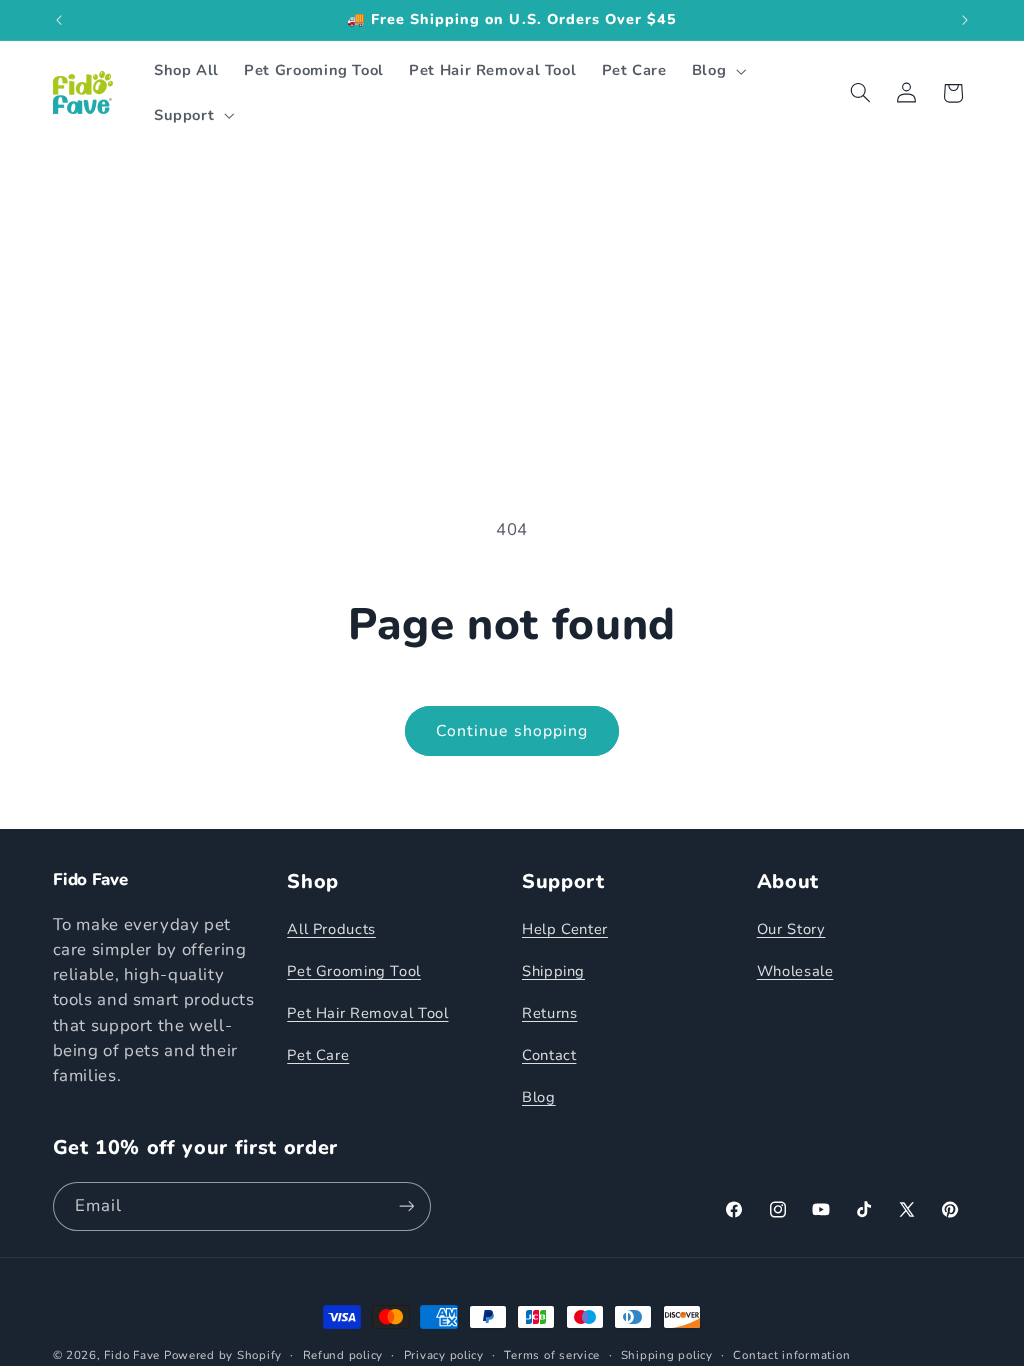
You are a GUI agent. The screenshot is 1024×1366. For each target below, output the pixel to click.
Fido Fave (132, 1355)
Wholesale (795, 971)
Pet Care (318, 1055)
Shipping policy (667, 1355)
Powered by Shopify (223, 1355)
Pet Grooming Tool (354, 971)
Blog (539, 1097)
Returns (549, 1013)
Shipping (553, 971)
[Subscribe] (406, 1206)
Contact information (791, 1355)
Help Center (565, 929)
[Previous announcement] (59, 20)
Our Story (791, 929)
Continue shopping (512, 731)
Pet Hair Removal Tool (367, 1013)
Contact (549, 1055)
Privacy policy (444, 1355)
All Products (331, 929)
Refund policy (343, 1355)
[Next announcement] (965, 20)
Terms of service (552, 1355)
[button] (716, 71)
